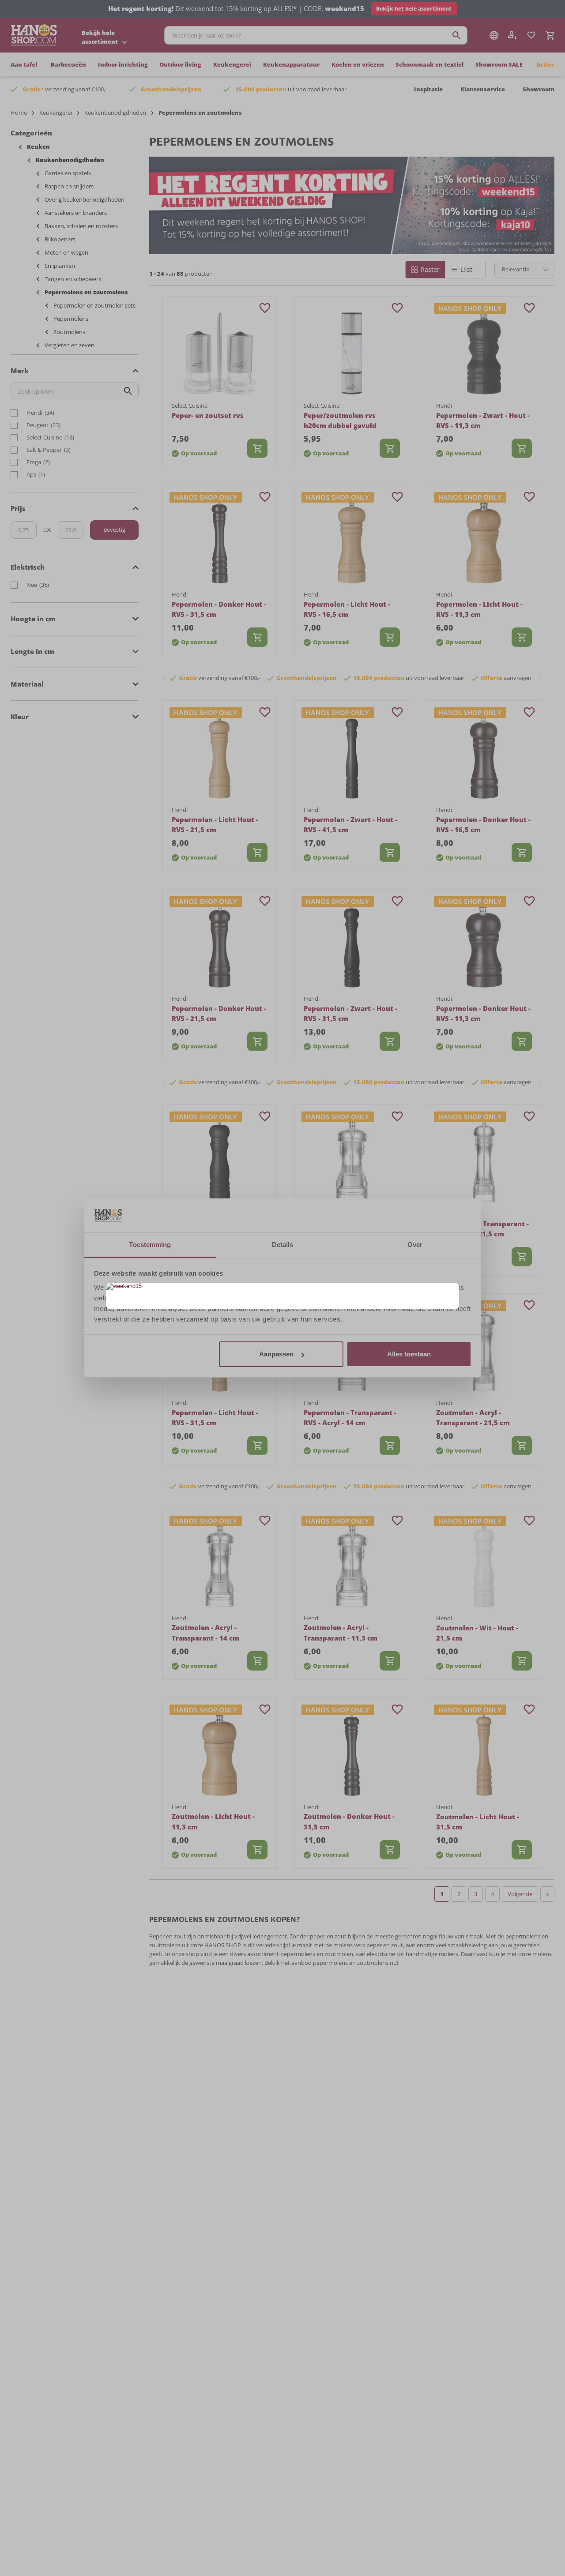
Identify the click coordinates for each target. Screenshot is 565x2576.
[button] (451, 1290)
